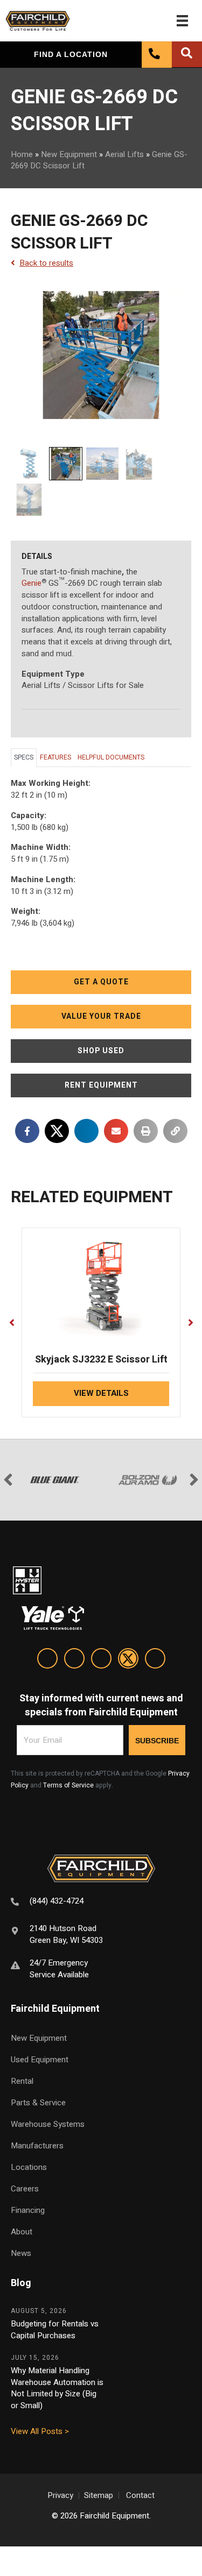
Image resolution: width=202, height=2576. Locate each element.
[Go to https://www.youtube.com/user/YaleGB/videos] (155, 1660)
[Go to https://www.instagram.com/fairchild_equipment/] (101, 1660)
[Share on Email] (116, 1131)
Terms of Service (68, 1785)
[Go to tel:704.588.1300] (101, 1902)
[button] (101, 982)
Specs (24, 757)
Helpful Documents (111, 757)
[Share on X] (57, 1131)
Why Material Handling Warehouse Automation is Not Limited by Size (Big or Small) (57, 2388)
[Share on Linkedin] (86, 1131)
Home (22, 154)
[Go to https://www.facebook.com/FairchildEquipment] (74, 1660)
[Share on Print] (146, 1131)
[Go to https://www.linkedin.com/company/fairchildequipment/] (47, 1660)
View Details (101, 1393)
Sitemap (99, 2495)
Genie (32, 583)
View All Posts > (40, 2431)
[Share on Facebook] (27, 1131)
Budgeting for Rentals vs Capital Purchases (55, 2330)
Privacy (60, 2495)
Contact (140, 2495)
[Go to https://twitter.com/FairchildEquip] (128, 1660)
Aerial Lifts (124, 154)
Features (55, 757)
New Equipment (69, 154)
